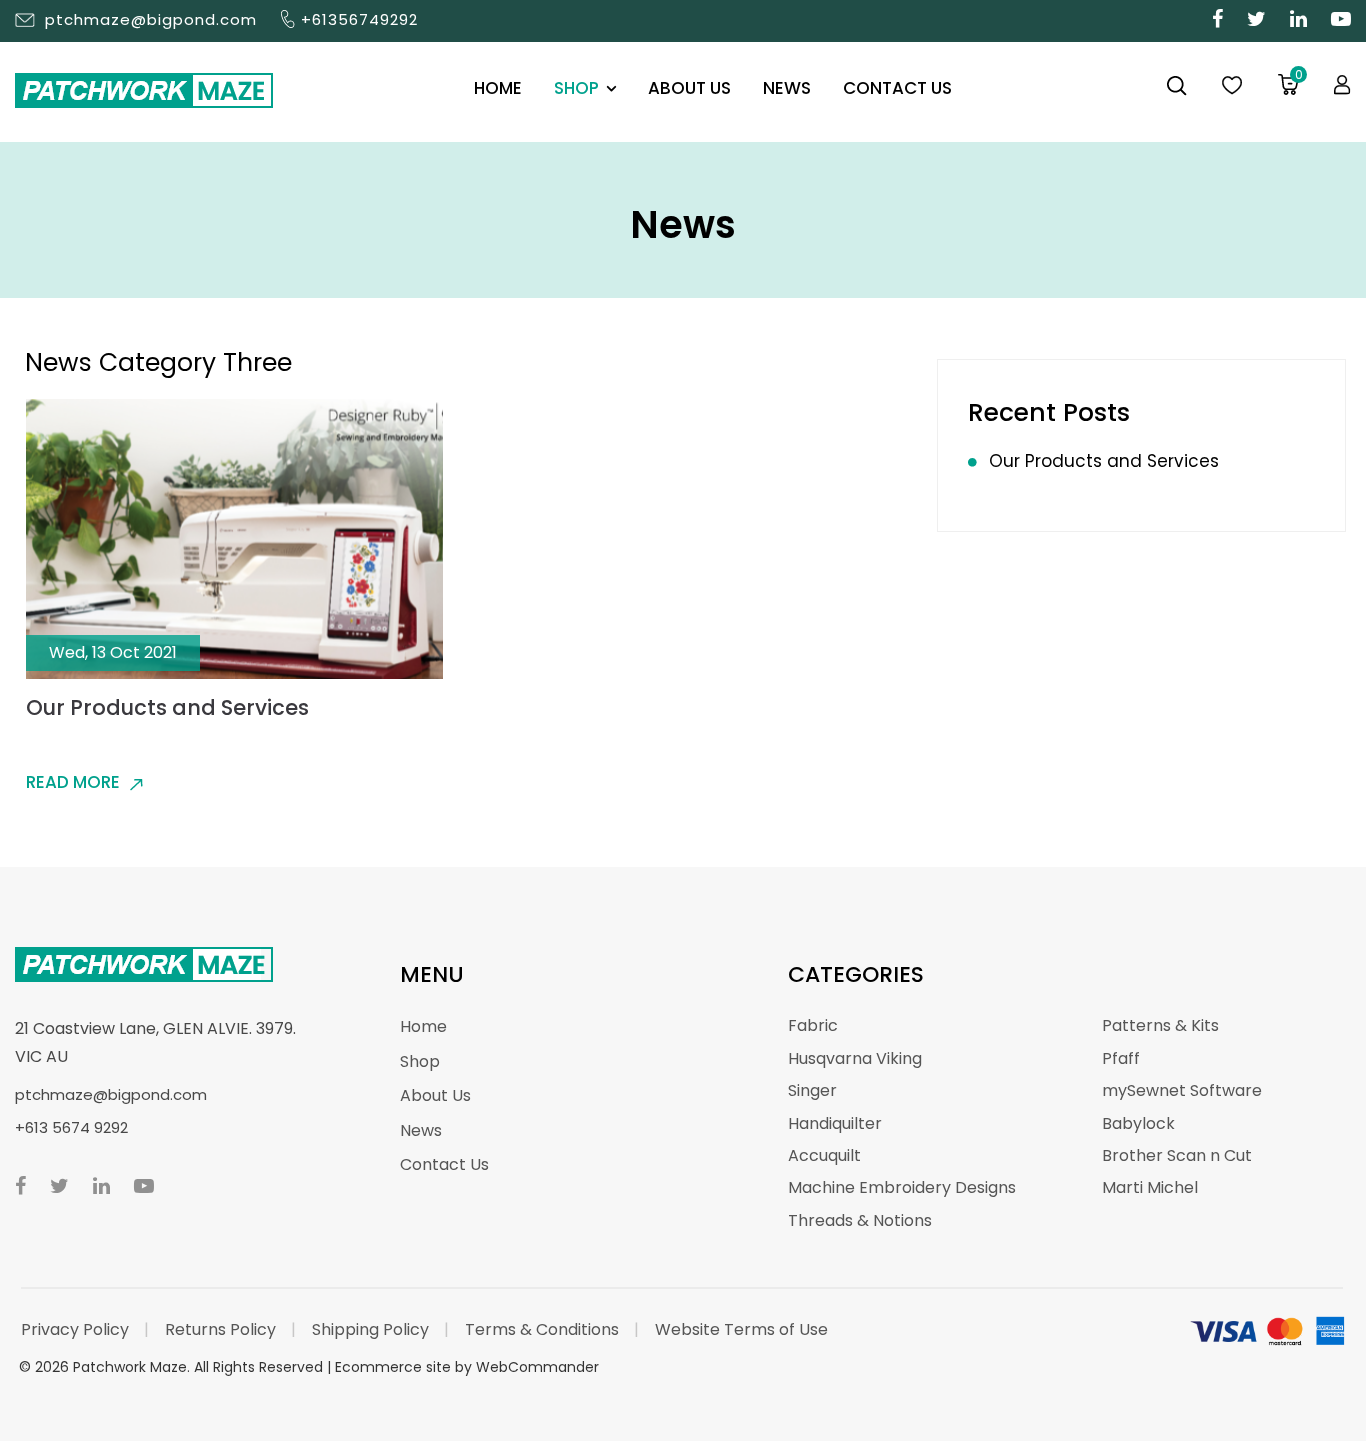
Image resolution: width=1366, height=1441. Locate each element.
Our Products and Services (167, 707)
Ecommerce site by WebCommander (467, 1367)
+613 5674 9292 (71, 1127)
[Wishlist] (1232, 86)
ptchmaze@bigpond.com (151, 19)
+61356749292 (359, 19)
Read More (73, 782)
